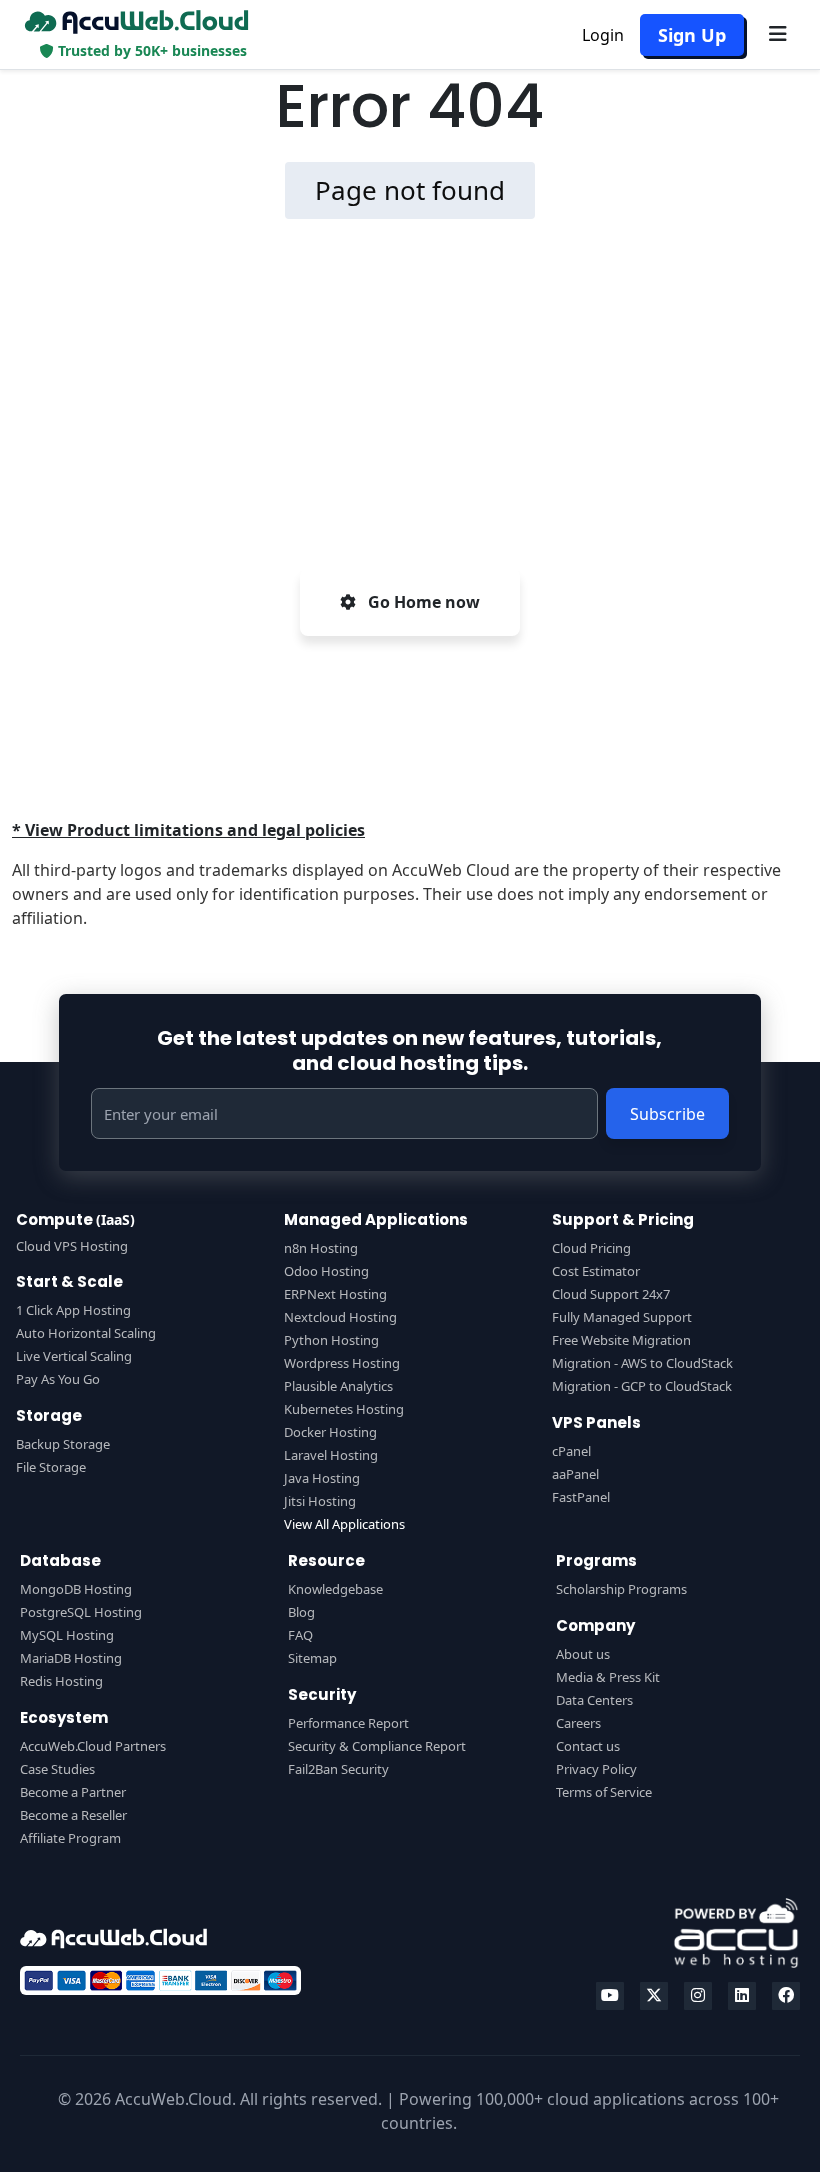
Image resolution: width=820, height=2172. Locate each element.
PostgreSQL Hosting (81, 1612)
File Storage (51, 1467)
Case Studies (57, 1769)
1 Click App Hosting (73, 1310)
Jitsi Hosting (320, 1501)
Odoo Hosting (326, 1271)
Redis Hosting (61, 1681)
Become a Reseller (73, 1815)
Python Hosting (331, 1340)
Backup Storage (63, 1444)
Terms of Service (604, 1792)
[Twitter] (654, 1996)
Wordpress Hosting (342, 1363)
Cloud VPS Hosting (72, 1246)
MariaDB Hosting (71, 1658)
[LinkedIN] (742, 1996)
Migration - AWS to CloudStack (642, 1363)
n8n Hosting (321, 1248)
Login (603, 35)
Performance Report (348, 1723)
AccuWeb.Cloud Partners (93, 1746)
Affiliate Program (70, 1838)
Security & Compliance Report (377, 1746)
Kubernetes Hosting (344, 1409)
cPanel (571, 1451)
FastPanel (581, 1497)
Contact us (588, 1746)
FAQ (300, 1635)
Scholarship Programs (621, 1589)
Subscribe (667, 1114)
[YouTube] (610, 1996)
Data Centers (594, 1700)
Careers (578, 1723)
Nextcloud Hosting (340, 1317)
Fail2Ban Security (338, 1769)
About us (583, 1654)
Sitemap (312, 1658)
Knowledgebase (335, 1589)
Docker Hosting (330, 1432)
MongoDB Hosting (76, 1589)
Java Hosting (322, 1478)
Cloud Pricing (591, 1248)
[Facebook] (786, 1996)
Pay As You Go (58, 1379)
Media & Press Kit (608, 1677)
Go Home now (422, 602)
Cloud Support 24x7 (611, 1294)
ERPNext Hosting (335, 1294)
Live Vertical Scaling (74, 1356)
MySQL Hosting (67, 1635)
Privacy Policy (596, 1769)
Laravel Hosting (331, 1455)
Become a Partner (73, 1792)
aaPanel (575, 1474)
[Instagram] (698, 1996)
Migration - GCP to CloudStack (642, 1386)
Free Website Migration (621, 1340)
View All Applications (344, 1524)
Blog (301, 1612)
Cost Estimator (596, 1271)
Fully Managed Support (622, 1317)
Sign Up (692, 35)
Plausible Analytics (338, 1386)
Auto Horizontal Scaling (86, 1333)
